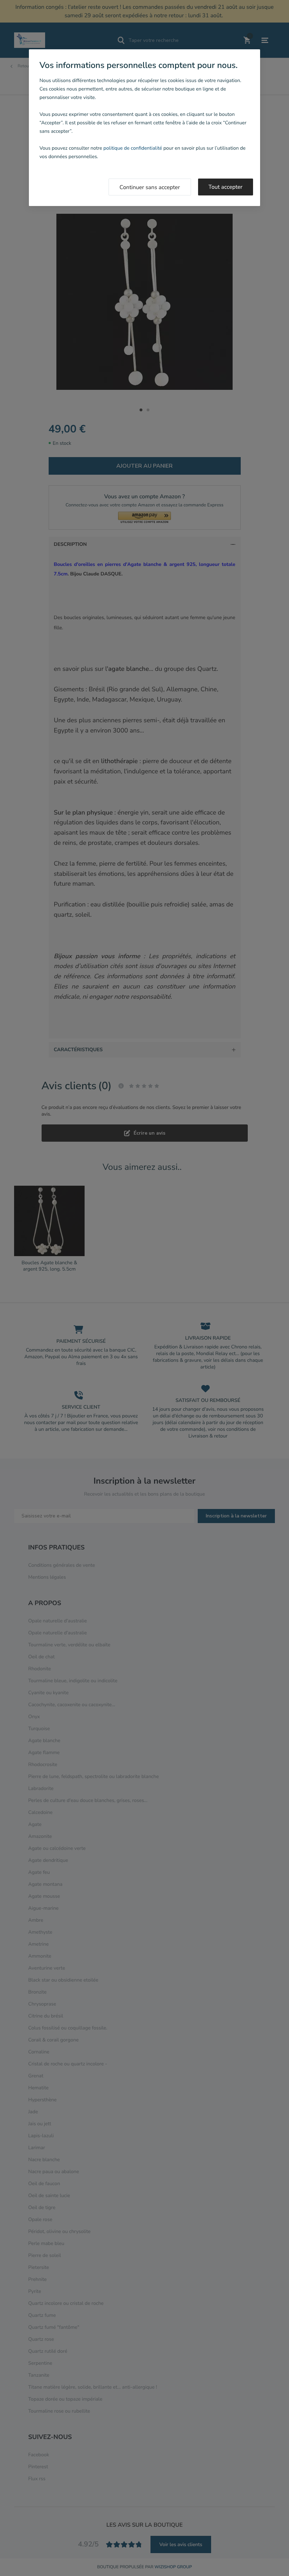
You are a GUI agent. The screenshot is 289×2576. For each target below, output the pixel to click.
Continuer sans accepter (150, 187)
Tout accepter (226, 187)
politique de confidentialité (133, 148)
